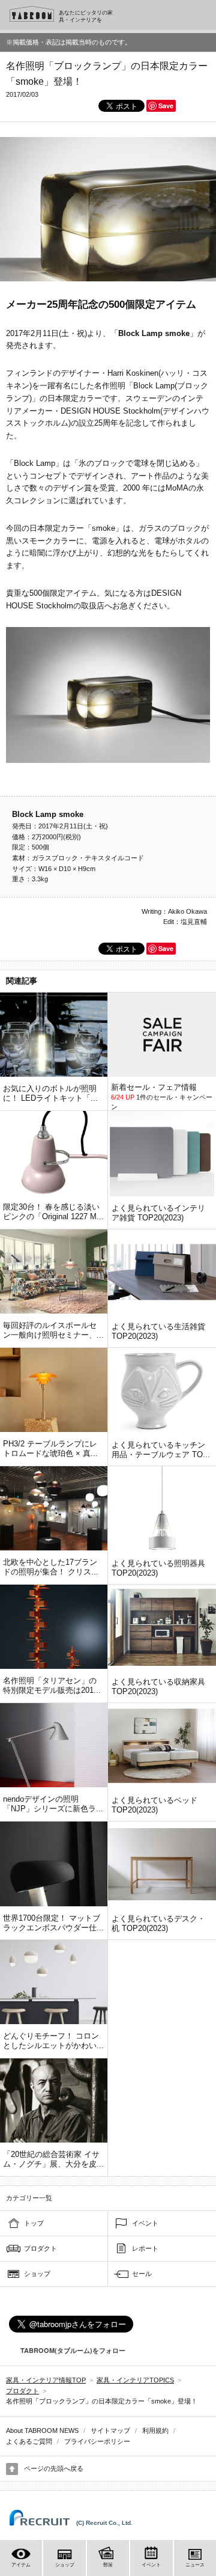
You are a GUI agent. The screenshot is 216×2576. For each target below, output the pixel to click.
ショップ (37, 2274)
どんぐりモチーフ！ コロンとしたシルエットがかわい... (53, 2041)
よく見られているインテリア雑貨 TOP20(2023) (158, 1213)
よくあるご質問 (29, 2441)
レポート (145, 2248)
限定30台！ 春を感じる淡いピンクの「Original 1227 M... (53, 1212)
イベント (145, 2223)
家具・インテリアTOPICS (135, 2380)
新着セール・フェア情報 (154, 1087)
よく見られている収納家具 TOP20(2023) (158, 1687)
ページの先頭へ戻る (54, 2468)
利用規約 (155, 2431)
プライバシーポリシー (97, 2441)
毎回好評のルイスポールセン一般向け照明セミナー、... (53, 1330)
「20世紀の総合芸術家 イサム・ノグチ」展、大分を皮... (53, 2159)
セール (142, 2274)
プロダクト (40, 2248)
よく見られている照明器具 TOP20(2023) (158, 1568)
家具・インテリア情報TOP (46, 2380)
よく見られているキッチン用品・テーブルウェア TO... (161, 1450)
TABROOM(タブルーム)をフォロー (73, 2350)
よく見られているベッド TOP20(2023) (154, 1805)
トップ (34, 2223)
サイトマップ (110, 2431)
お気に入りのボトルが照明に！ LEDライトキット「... (50, 1093)
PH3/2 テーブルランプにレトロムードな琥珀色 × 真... (50, 1449)
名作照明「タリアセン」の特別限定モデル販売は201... (52, 1685)
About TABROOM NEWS (42, 2431)
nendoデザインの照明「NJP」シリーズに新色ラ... (53, 1804)
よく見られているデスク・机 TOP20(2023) (158, 1923)
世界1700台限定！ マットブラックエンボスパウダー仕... (53, 1923)
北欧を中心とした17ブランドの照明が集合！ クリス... (51, 1567)
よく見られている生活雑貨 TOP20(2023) (158, 1331)
